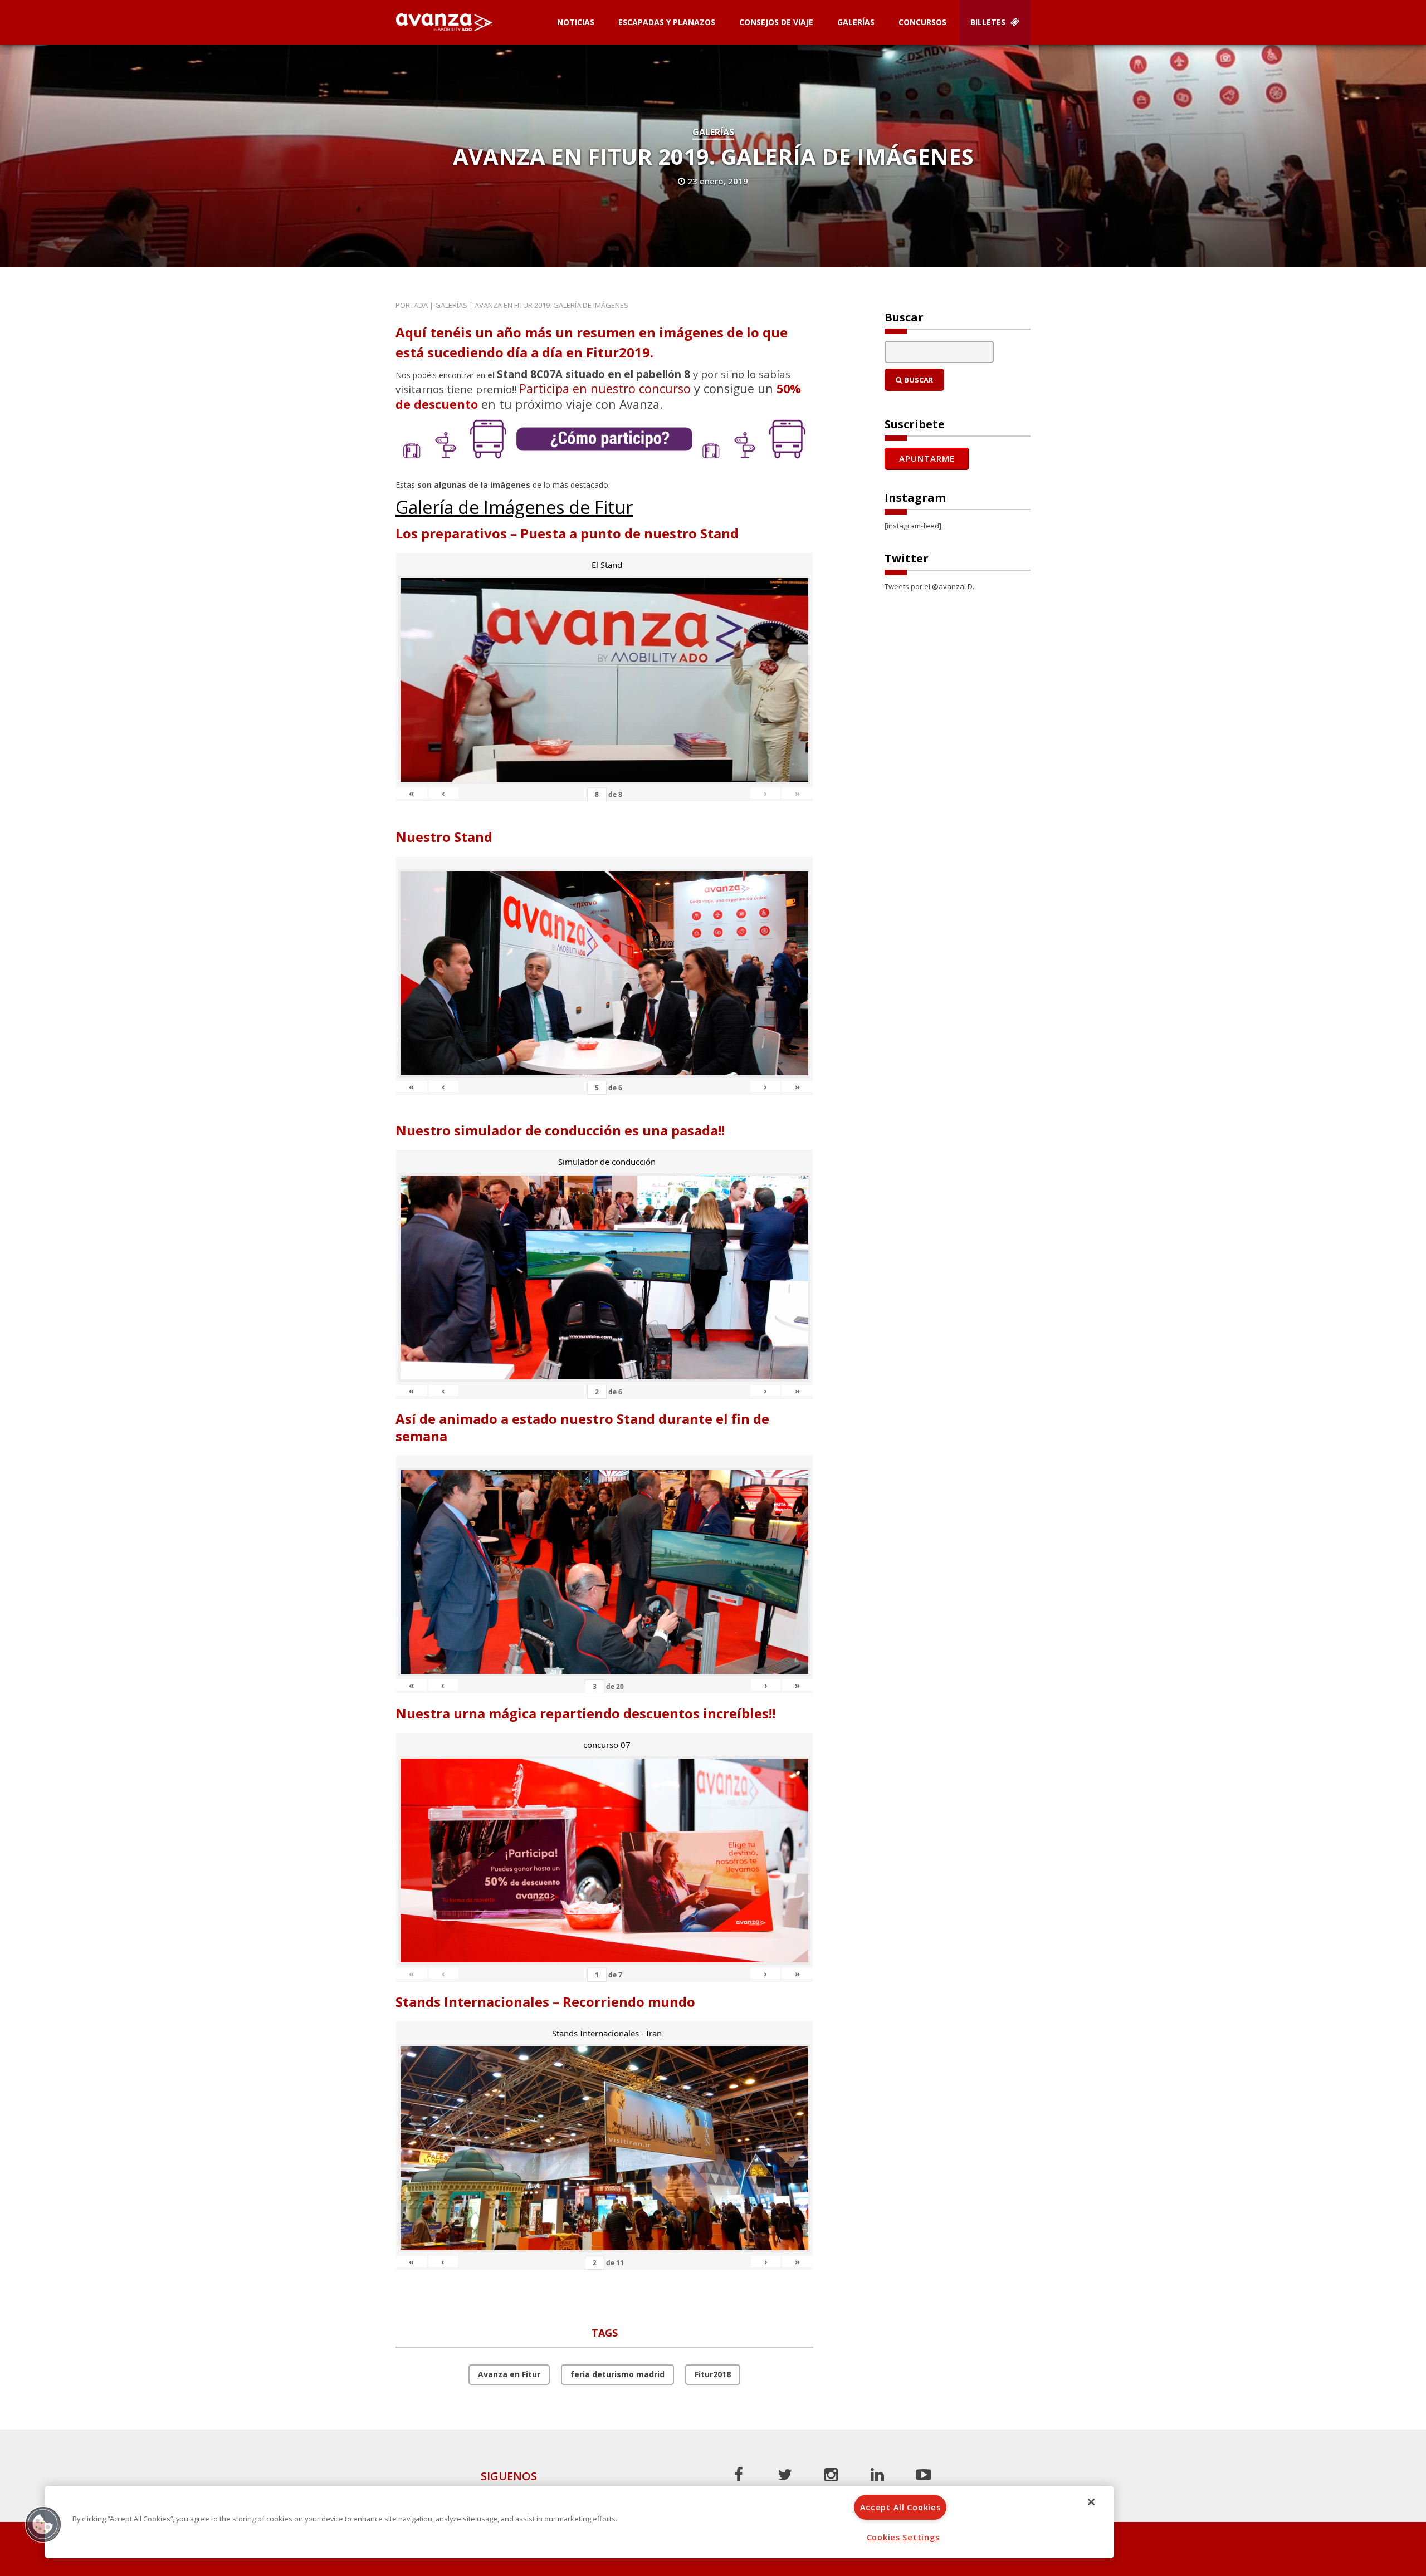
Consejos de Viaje (776, 22)
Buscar (918, 380)
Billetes (989, 22)
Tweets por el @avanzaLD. (929, 586)
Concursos (922, 22)
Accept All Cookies (900, 2507)
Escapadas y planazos (667, 22)
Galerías (856, 22)
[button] (43, 2524)
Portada (412, 305)
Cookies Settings (903, 2537)
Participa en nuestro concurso (605, 388)
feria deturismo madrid (617, 2374)
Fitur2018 (713, 2374)
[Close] (1091, 2502)
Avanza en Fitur (509, 2374)
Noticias (576, 22)
